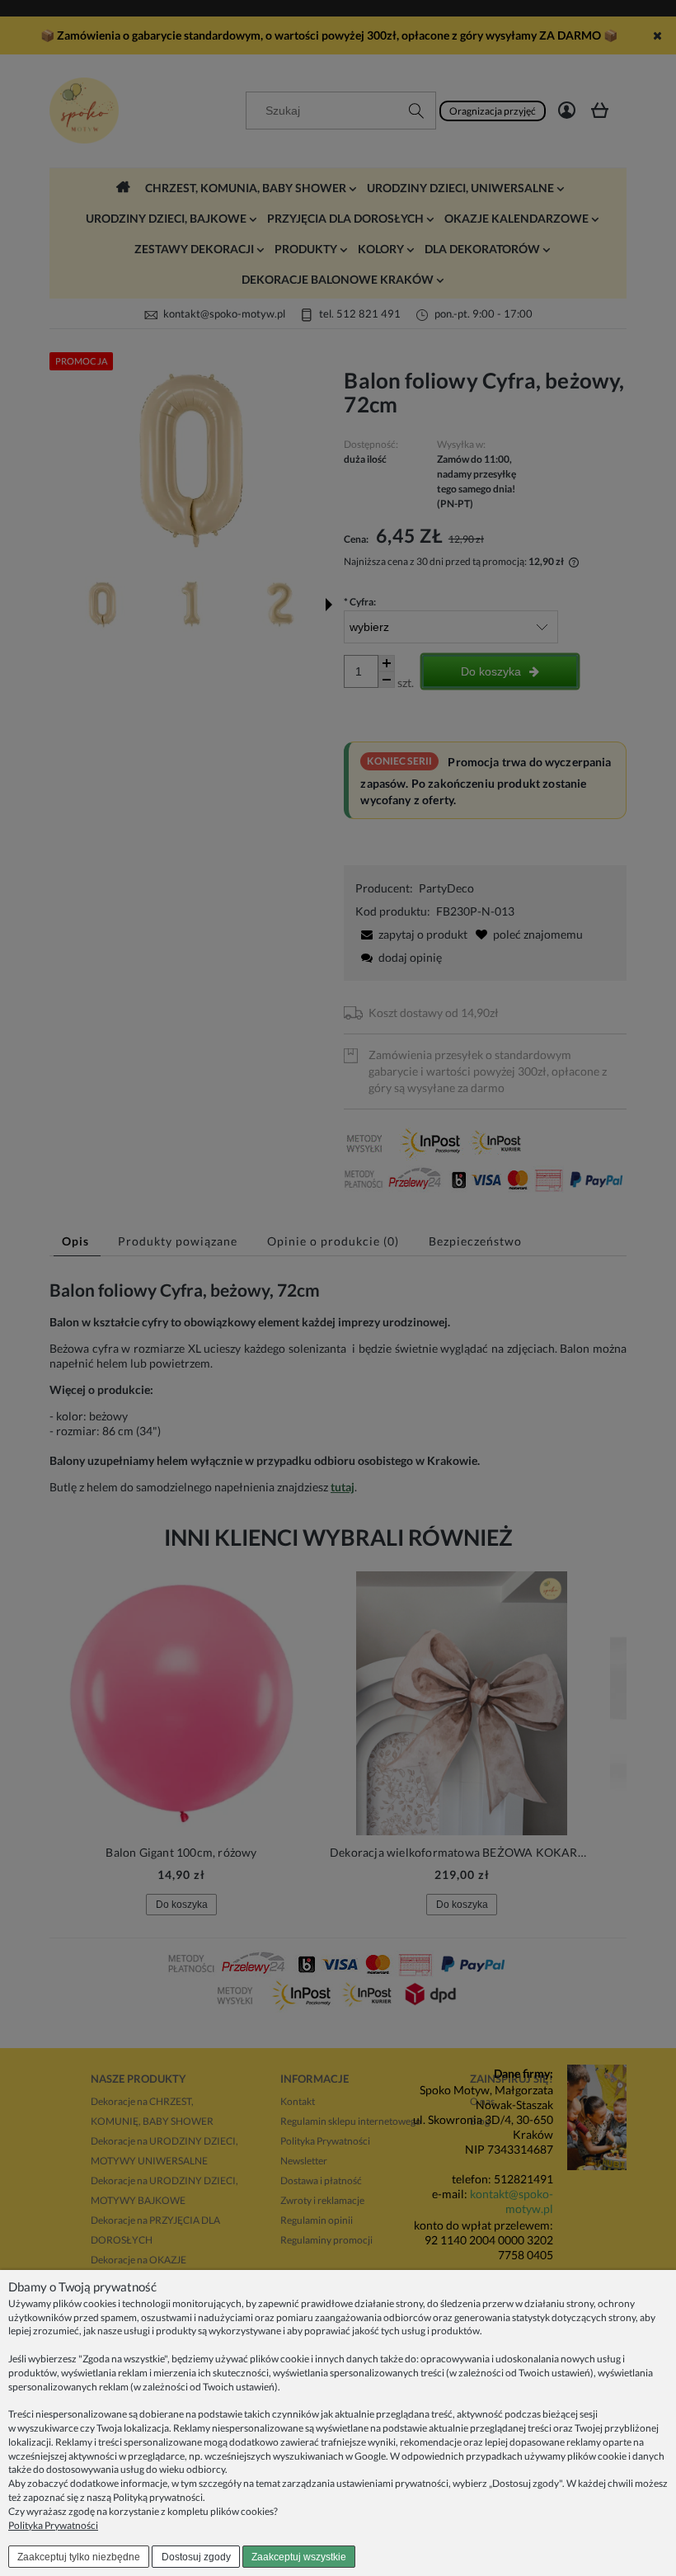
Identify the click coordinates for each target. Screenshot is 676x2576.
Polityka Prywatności (53, 2525)
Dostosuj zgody (196, 2557)
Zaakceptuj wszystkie (299, 2557)
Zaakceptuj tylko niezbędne (79, 2557)
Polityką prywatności (158, 2497)
